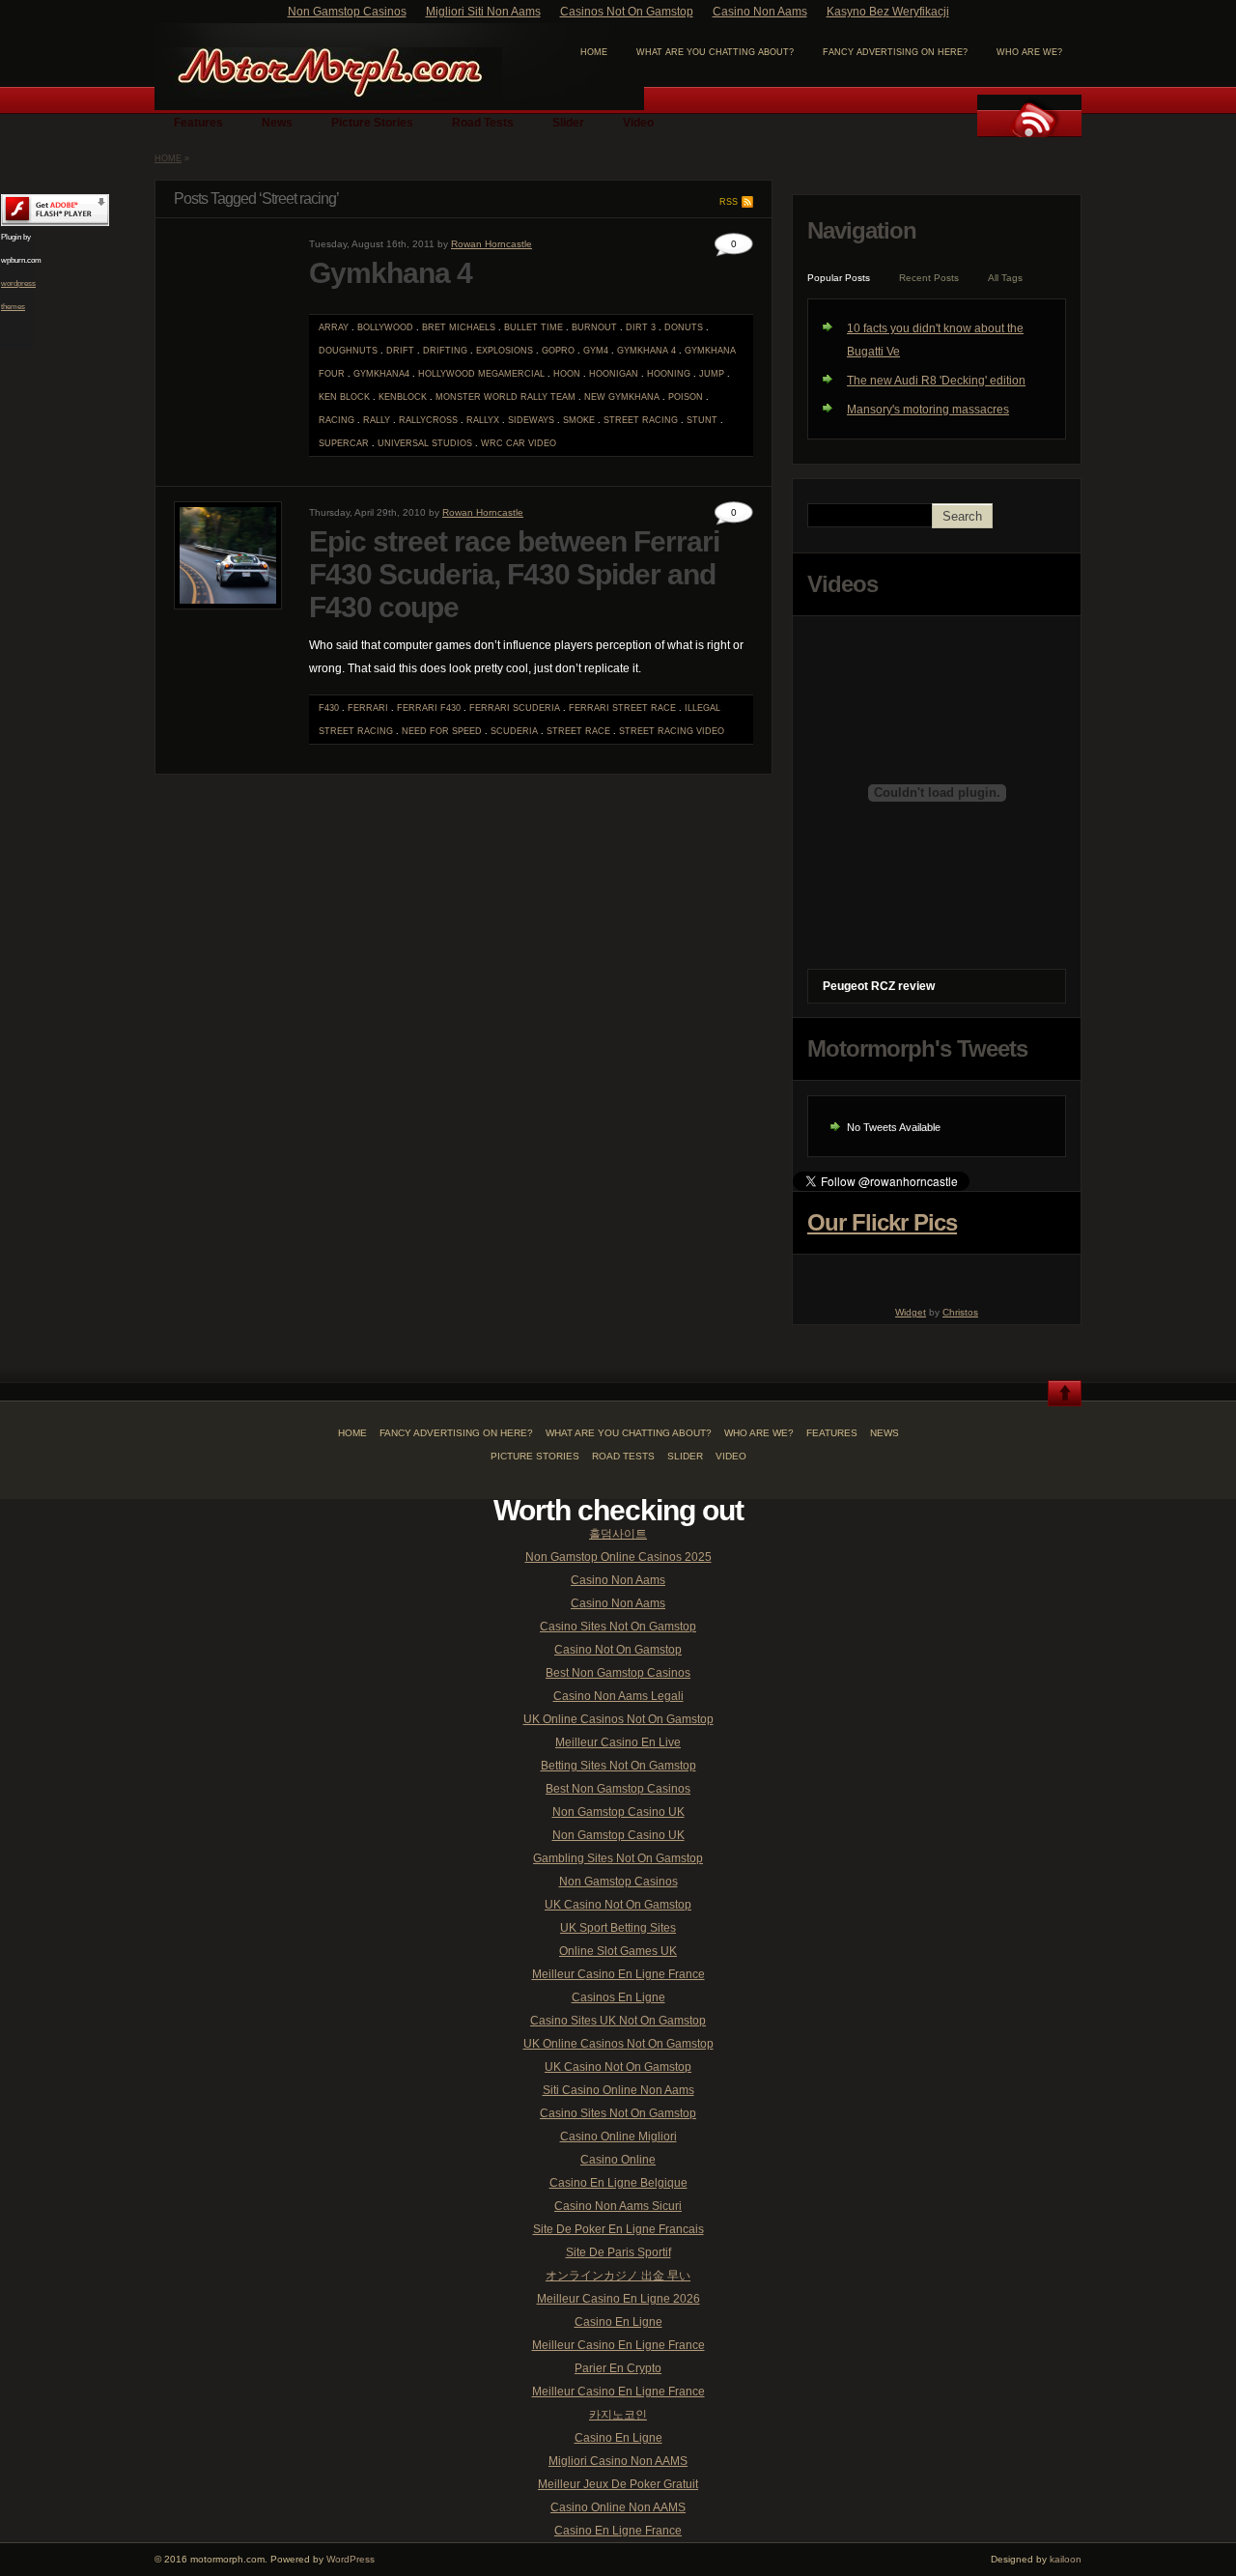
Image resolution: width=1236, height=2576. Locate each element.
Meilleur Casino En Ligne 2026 (618, 2299)
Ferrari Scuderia (515, 708)
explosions (505, 351)
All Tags (1005, 278)
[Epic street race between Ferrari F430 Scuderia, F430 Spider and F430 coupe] (228, 606)
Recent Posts (929, 278)
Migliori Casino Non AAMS (618, 2461)
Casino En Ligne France (618, 2531)
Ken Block (344, 397)
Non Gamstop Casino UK (618, 1812)
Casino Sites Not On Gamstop (618, 1627)
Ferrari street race (622, 708)
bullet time (534, 327)
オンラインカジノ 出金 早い (618, 2276)
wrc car (503, 443)
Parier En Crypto (618, 2368)
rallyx (483, 420)
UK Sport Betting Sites (618, 1928)
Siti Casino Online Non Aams (618, 2090)
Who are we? (1029, 52)
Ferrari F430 (429, 708)
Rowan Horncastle (492, 244)
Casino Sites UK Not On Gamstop (618, 2021)
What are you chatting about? (715, 52)
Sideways (531, 420)
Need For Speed (442, 731)
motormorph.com (328, 74)
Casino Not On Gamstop (618, 1650)
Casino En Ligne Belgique (618, 2183)
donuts (684, 327)
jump (712, 374)
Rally (377, 420)
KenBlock (403, 397)
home (594, 52)
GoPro (558, 351)
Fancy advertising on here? (895, 52)
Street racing (641, 420)
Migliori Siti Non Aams (483, 12)
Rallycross (428, 420)
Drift (400, 351)
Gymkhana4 (381, 374)
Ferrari (368, 708)
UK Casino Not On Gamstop (618, 1905)
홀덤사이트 (618, 1534)
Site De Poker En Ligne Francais (618, 2229)
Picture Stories (372, 123)
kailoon (1066, 2559)
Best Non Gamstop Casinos (618, 1673)
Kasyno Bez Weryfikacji (888, 12)
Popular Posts (839, 278)
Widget (911, 1312)
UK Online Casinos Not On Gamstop (618, 1719)
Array (334, 327)
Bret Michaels (459, 327)
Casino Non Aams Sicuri (618, 2206)
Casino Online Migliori (618, 2137)
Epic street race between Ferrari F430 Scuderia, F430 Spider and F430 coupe (514, 574)
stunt (702, 420)
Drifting (445, 351)
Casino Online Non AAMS (618, 2507)
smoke (579, 420)
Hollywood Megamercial (481, 374)
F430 (329, 708)
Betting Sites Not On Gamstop (618, 1766)
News (277, 123)
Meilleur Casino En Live (618, 1742)
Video (638, 123)
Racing (337, 420)
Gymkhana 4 (391, 273)
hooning (669, 374)
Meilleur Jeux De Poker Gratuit (618, 2484)
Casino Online (618, 2160)
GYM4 (596, 351)
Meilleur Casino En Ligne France (618, 1974)
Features (198, 123)
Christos (960, 1312)
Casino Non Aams (760, 12)
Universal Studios (425, 443)
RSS (729, 202)
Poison (686, 397)
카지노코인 (618, 2415)
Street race (578, 731)
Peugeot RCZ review (879, 986)
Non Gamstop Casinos (347, 12)
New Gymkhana (622, 397)
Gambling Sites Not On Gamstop (618, 1858)
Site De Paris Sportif (618, 2252)
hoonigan (614, 374)
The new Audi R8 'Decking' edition (936, 381)
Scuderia (514, 731)
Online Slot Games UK (618, 1951)
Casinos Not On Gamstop (627, 12)
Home (168, 158)
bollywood (385, 327)
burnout (594, 327)
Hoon (567, 374)
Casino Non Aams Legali (618, 1696)
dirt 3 (641, 327)
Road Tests (483, 123)
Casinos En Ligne (618, 1997)
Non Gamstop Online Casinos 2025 (618, 1557)
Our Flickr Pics (882, 1222)
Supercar (344, 443)
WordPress (351, 2559)
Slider (568, 123)
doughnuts (348, 351)
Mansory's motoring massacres (928, 410)
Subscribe (1029, 116)
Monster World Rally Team (506, 397)
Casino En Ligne (618, 2322)
